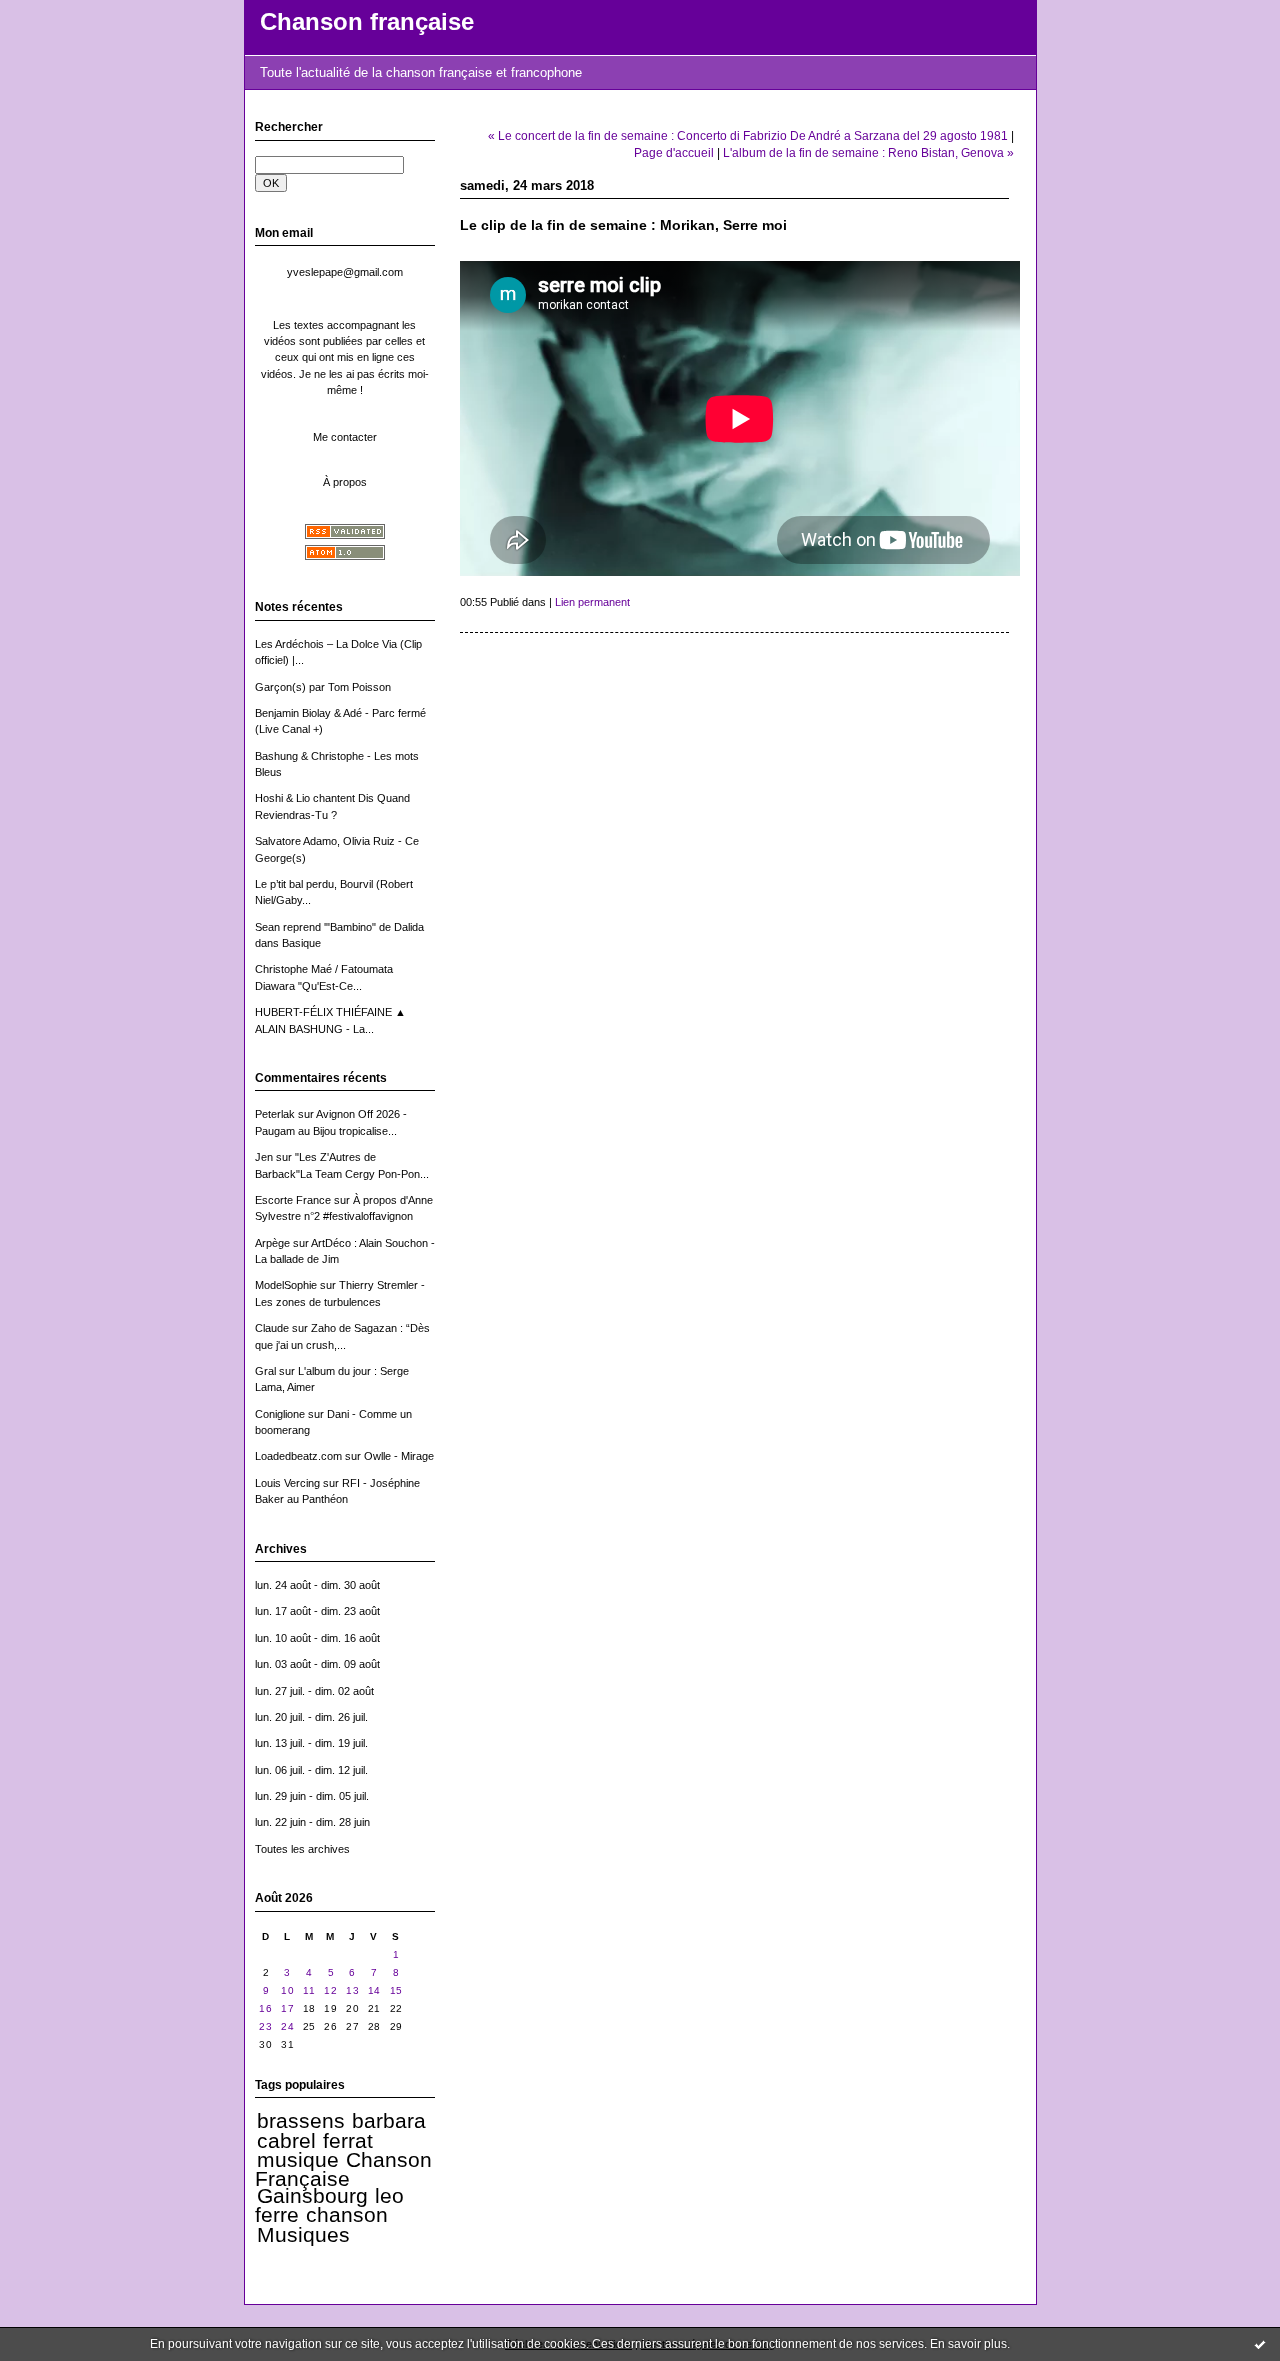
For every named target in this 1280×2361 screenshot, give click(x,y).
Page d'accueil (674, 152)
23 (265, 2026)
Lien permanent (592, 602)
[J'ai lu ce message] (1260, 2344)
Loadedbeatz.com (298, 1456)
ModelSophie (286, 1285)
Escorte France (293, 1200)
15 (396, 1990)
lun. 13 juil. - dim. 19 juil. (311, 1743)
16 (265, 2008)
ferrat (348, 2141)
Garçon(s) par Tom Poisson (323, 687)
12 (330, 1990)
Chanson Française (344, 2169)
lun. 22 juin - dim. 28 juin (312, 1822)
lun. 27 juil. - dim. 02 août (314, 1691)
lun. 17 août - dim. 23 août (317, 1611)
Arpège (272, 1243)
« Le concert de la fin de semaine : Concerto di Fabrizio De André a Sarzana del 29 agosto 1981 (748, 135)
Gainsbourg (312, 2196)
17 (287, 2008)
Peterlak (275, 1114)
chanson (347, 2215)
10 (287, 1990)
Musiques (303, 2235)
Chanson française (367, 22)
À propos (345, 482)
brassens (301, 2121)
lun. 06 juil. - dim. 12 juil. (311, 1770)
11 (309, 1990)
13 (352, 1990)
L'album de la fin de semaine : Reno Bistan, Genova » (868, 152)
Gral (265, 1371)
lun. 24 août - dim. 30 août (317, 1585)
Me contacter (345, 437)
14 (374, 1990)
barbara (389, 2121)
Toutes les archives (302, 1849)
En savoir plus (968, 2344)
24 (287, 2026)
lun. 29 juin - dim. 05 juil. (312, 1796)
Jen (264, 1157)
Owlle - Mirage (399, 1456)
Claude (272, 1328)
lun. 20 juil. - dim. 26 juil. (311, 1717)
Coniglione (280, 1414)
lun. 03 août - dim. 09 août (317, 1664)
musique (298, 2160)
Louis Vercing (287, 1483)
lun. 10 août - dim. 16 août (317, 1638)
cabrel (286, 2141)
